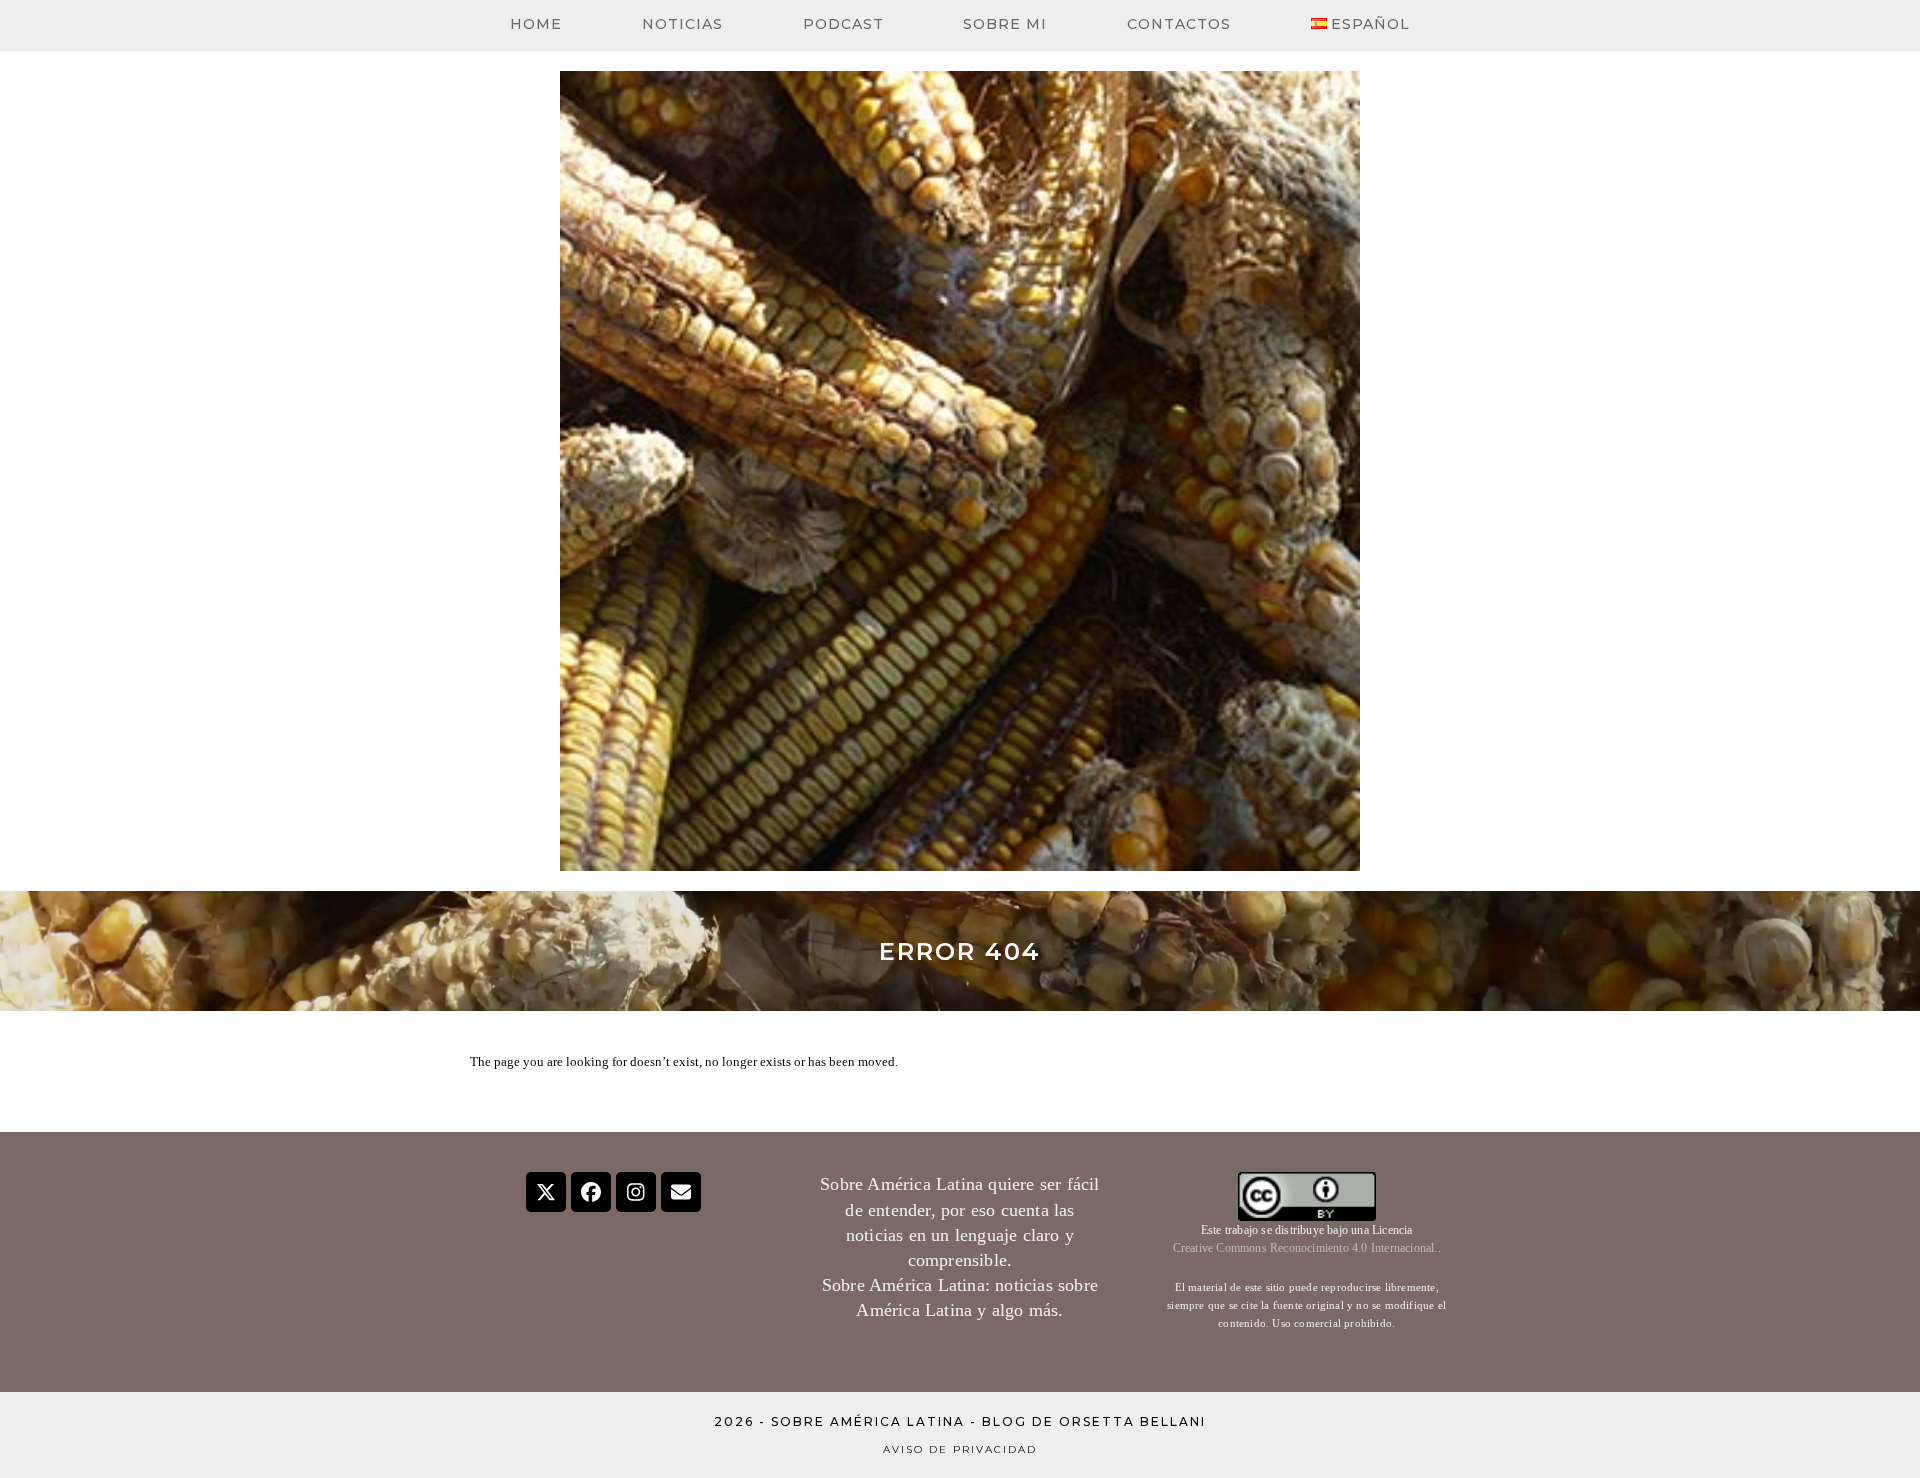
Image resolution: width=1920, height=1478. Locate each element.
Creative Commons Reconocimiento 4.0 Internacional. (1305, 1248)
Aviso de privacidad (960, 1449)
